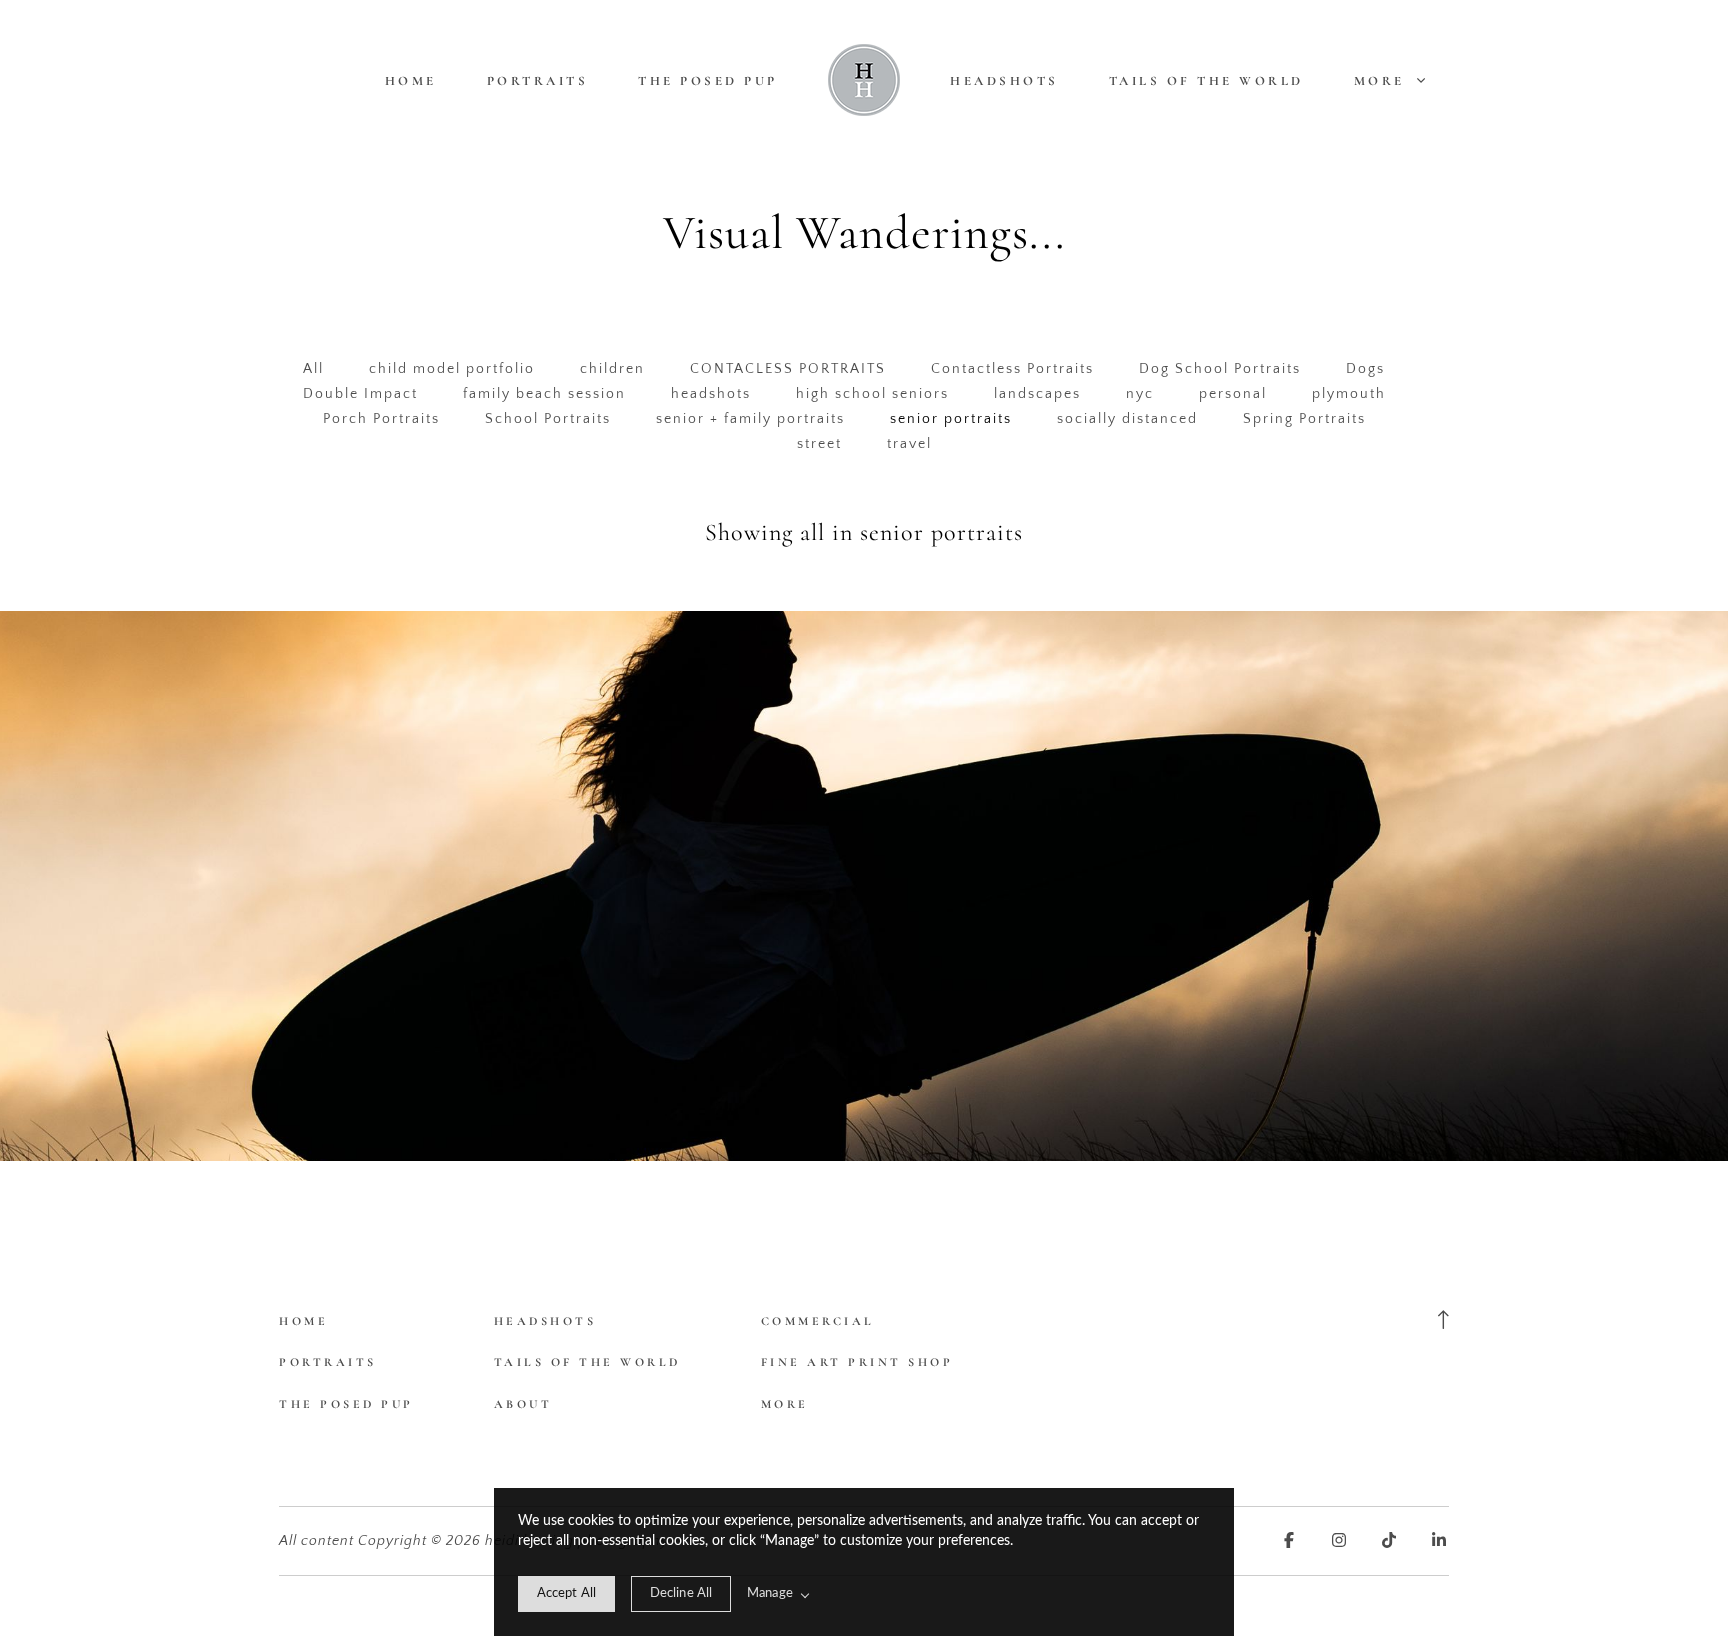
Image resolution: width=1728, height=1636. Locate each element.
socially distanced (1127, 419)
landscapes (1037, 394)
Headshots (1004, 81)
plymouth (1349, 394)
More (1383, 81)
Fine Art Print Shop (857, 1362)
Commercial (818, 1321)
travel (909, 444)
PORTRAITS (538, 81)
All (313, 369)
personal (1233, 394)
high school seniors (872, 394)
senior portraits (951, 419)
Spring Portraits (1304, 419)
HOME (411, 81)
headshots (711, 394)
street (819, 444)
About (523, 1404)
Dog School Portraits (1220, 369)
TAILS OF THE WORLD (1206, 81)
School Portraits (548, 419)
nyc (1140, 394)
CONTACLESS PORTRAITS (788, 369)
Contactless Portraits (1012, 369)
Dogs (1365, 369)
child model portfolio (452, 369)
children (612, 369)
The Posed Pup (708, 81)
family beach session (544, 394)
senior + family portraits (750, 419)
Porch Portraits (381, 419)
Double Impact (360, 394)
